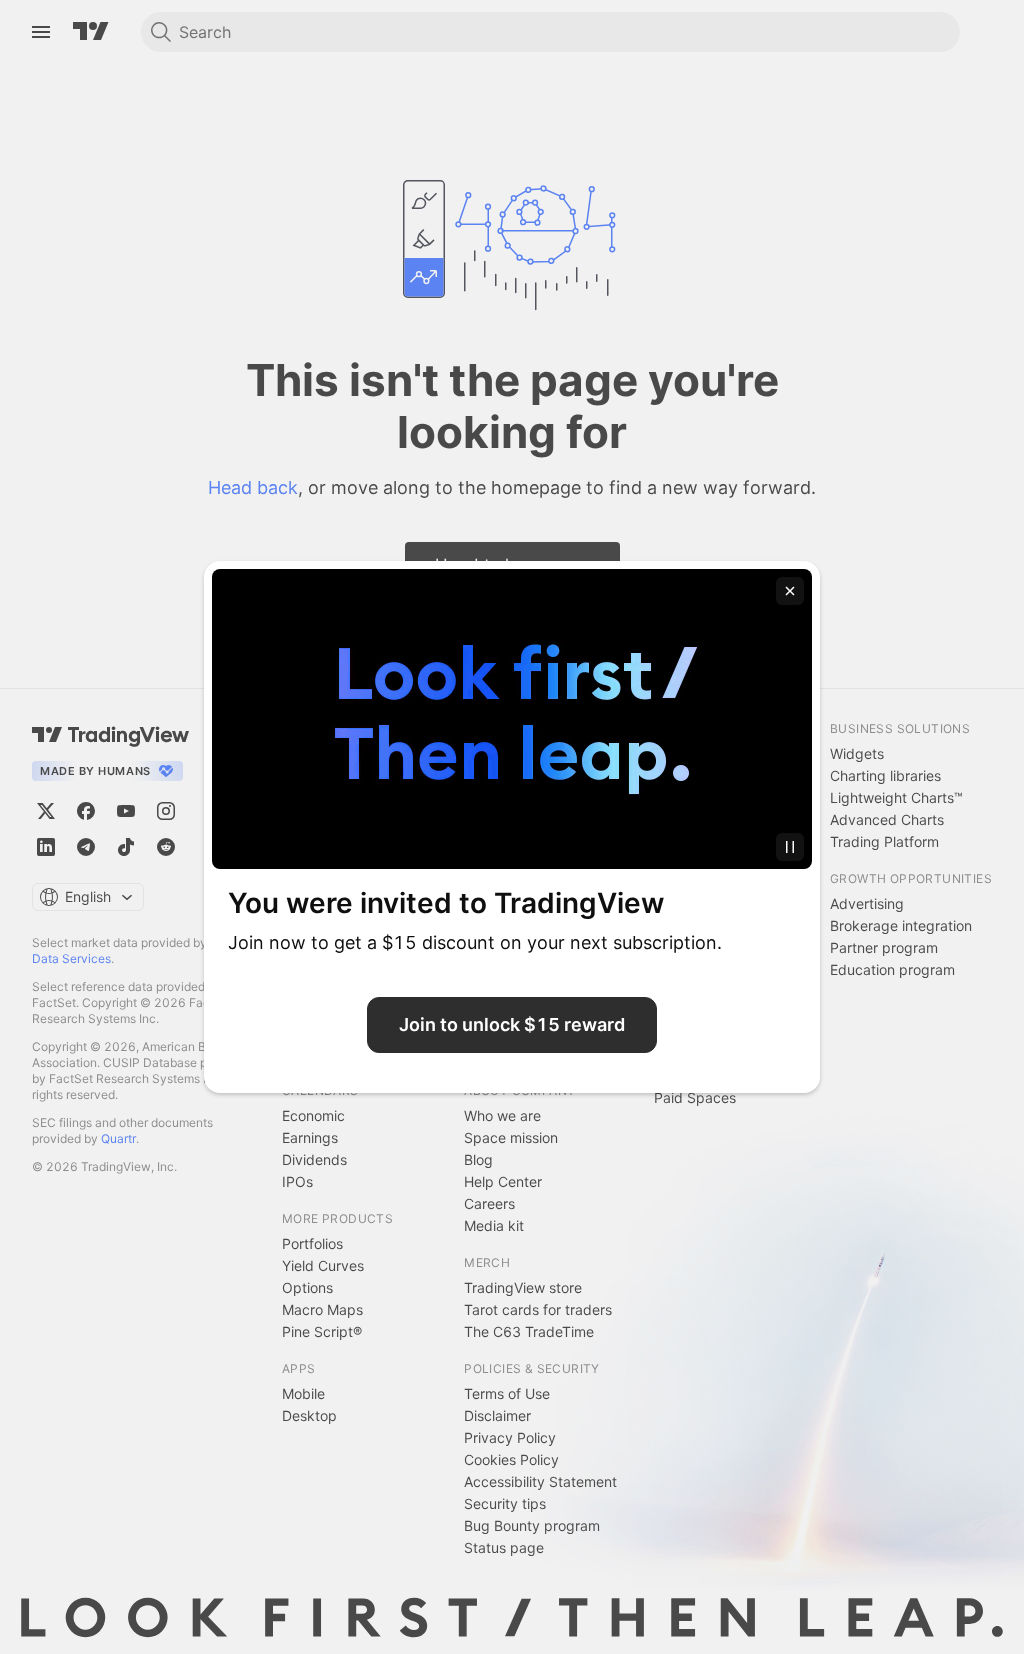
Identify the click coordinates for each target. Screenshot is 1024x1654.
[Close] (790, 591)
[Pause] (790, 847)
